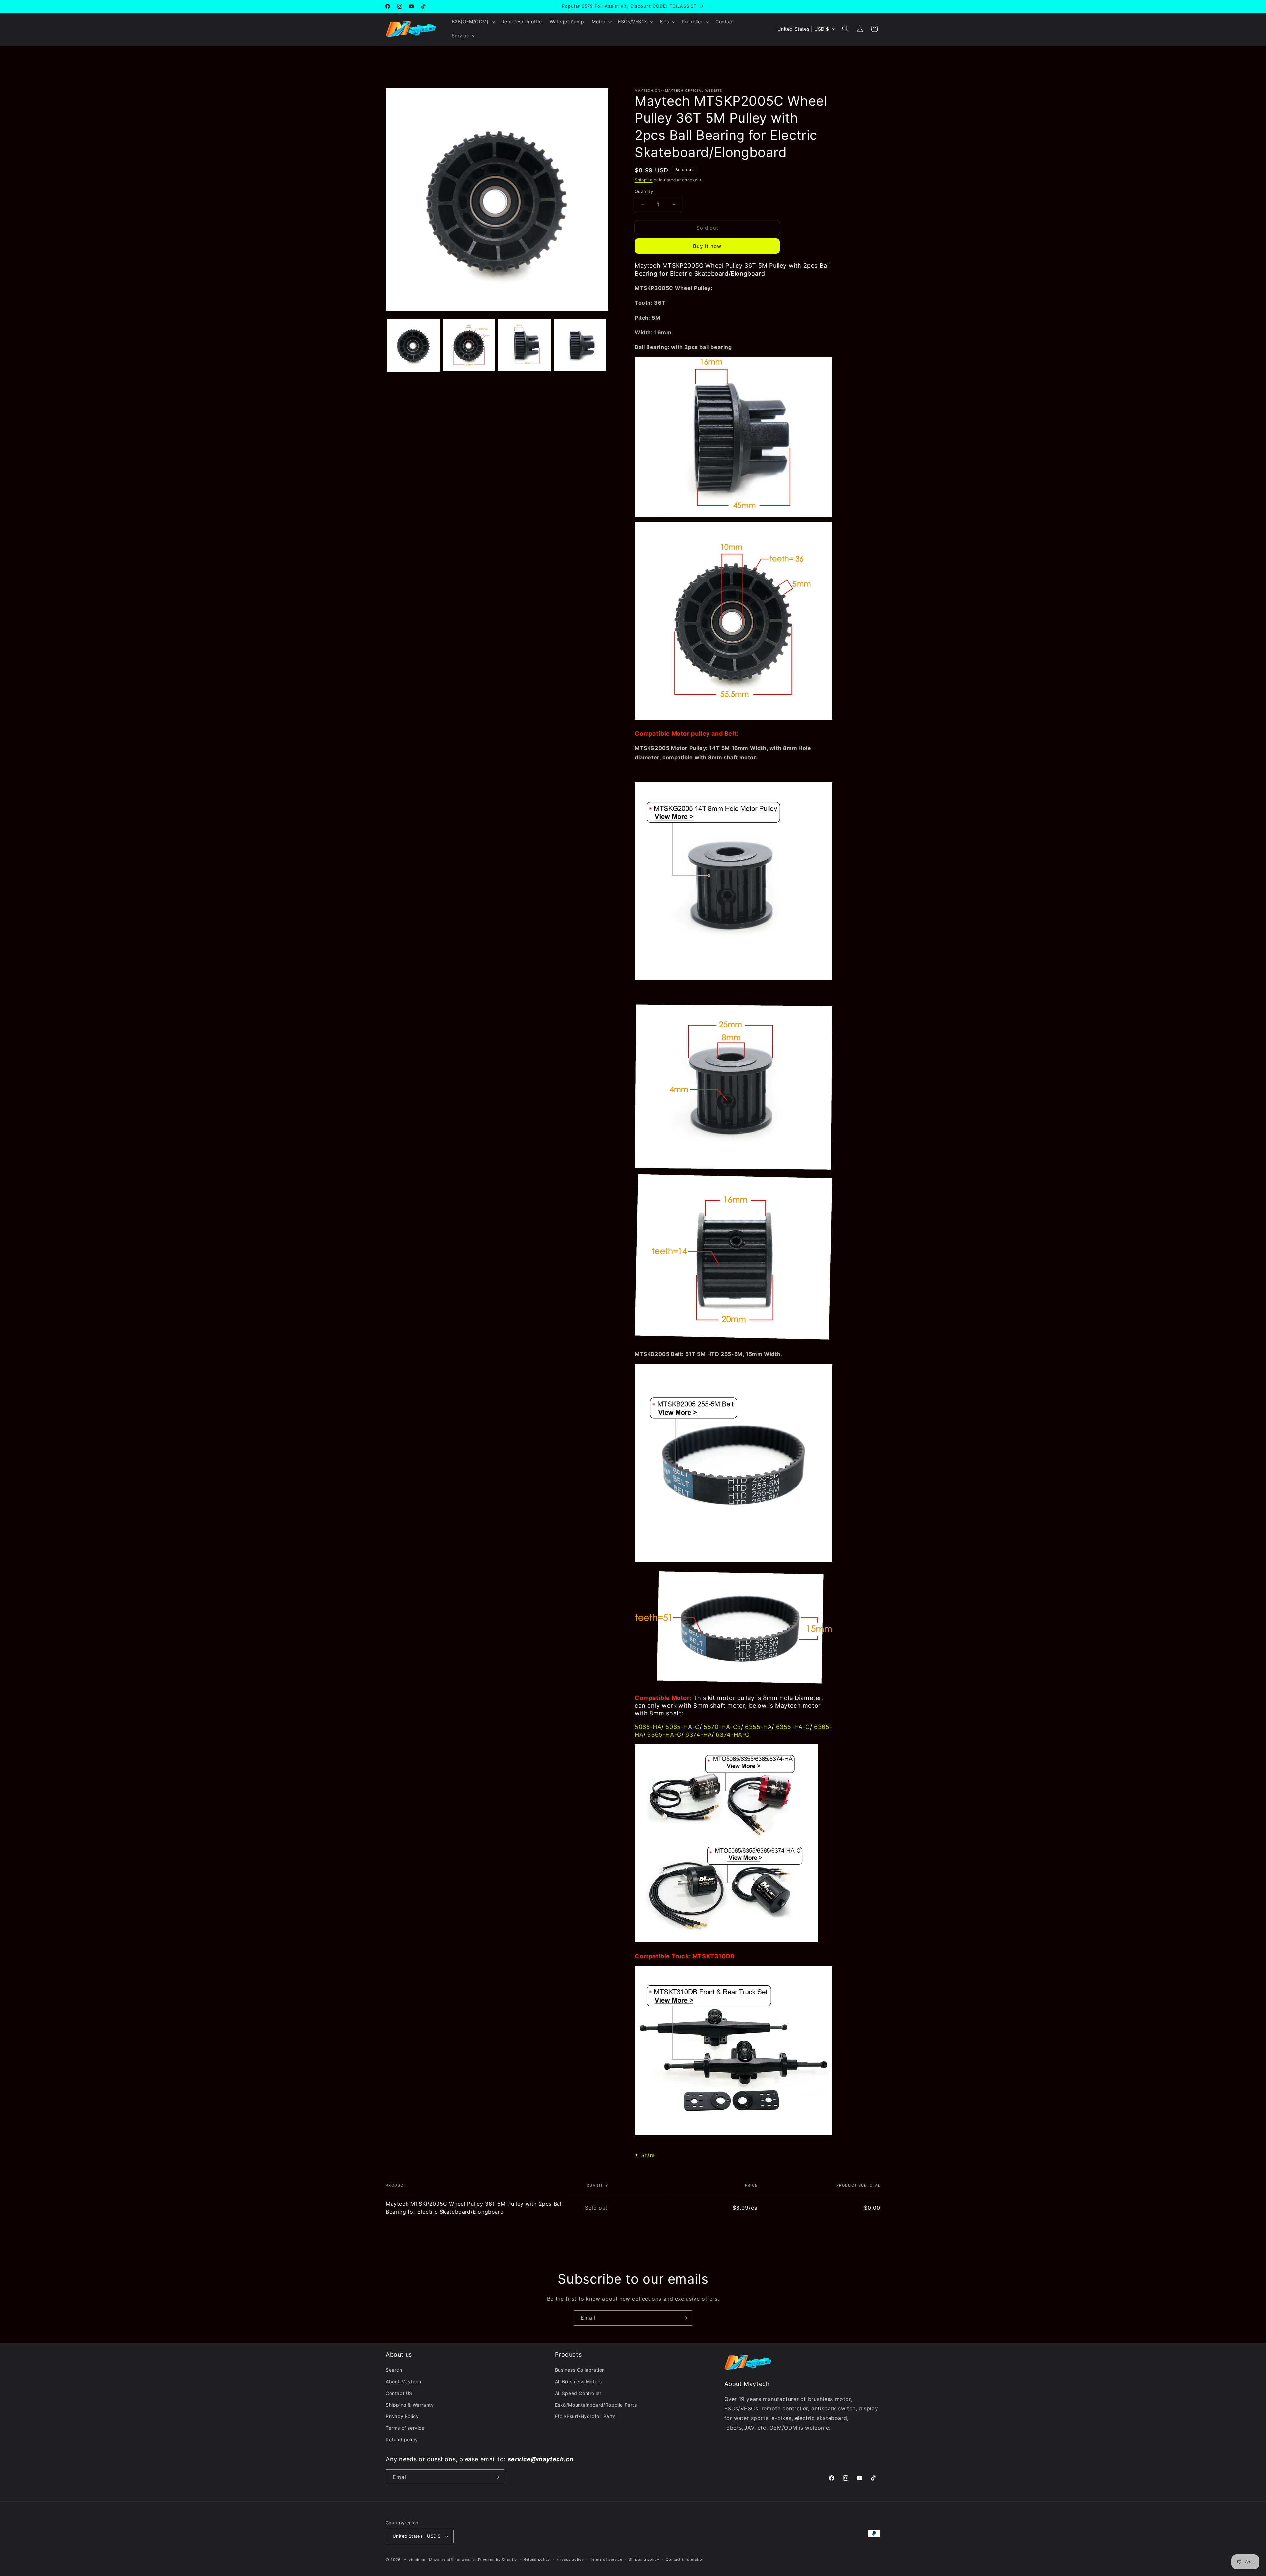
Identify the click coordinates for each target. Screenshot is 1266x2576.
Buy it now (707, 246)
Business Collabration (580, 2370)
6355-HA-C (793, 1727)
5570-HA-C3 (722, 1727)
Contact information (685, 2559)
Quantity (644, 191)
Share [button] (648, 2155)
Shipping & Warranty (410, 2405)
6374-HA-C (733, 1735)
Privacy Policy (402, 2416)
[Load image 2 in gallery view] (469, 345)
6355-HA (758, 1727)
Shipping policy (644, 2559)
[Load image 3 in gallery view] (525, 345)
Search (394, 2370)
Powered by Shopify (498, 2560)
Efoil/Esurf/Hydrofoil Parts (585, 2416)
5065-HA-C (682, 1727)
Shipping (644, 180)
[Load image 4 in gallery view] (580, 345)
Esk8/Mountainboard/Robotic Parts (596, 2405)
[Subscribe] (685, 2318)
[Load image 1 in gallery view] (413, 345)
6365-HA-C (664, 1735)
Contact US (399, 2393)
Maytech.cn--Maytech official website (440, 2560)
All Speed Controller (578, 2393)
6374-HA (699, 1735)
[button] (473, 22)
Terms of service (405, 2428)
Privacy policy (570, 2559)
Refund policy (402, 2440)
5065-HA (648, 1727)
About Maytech (404, 2382)
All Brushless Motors (578, 2382)
